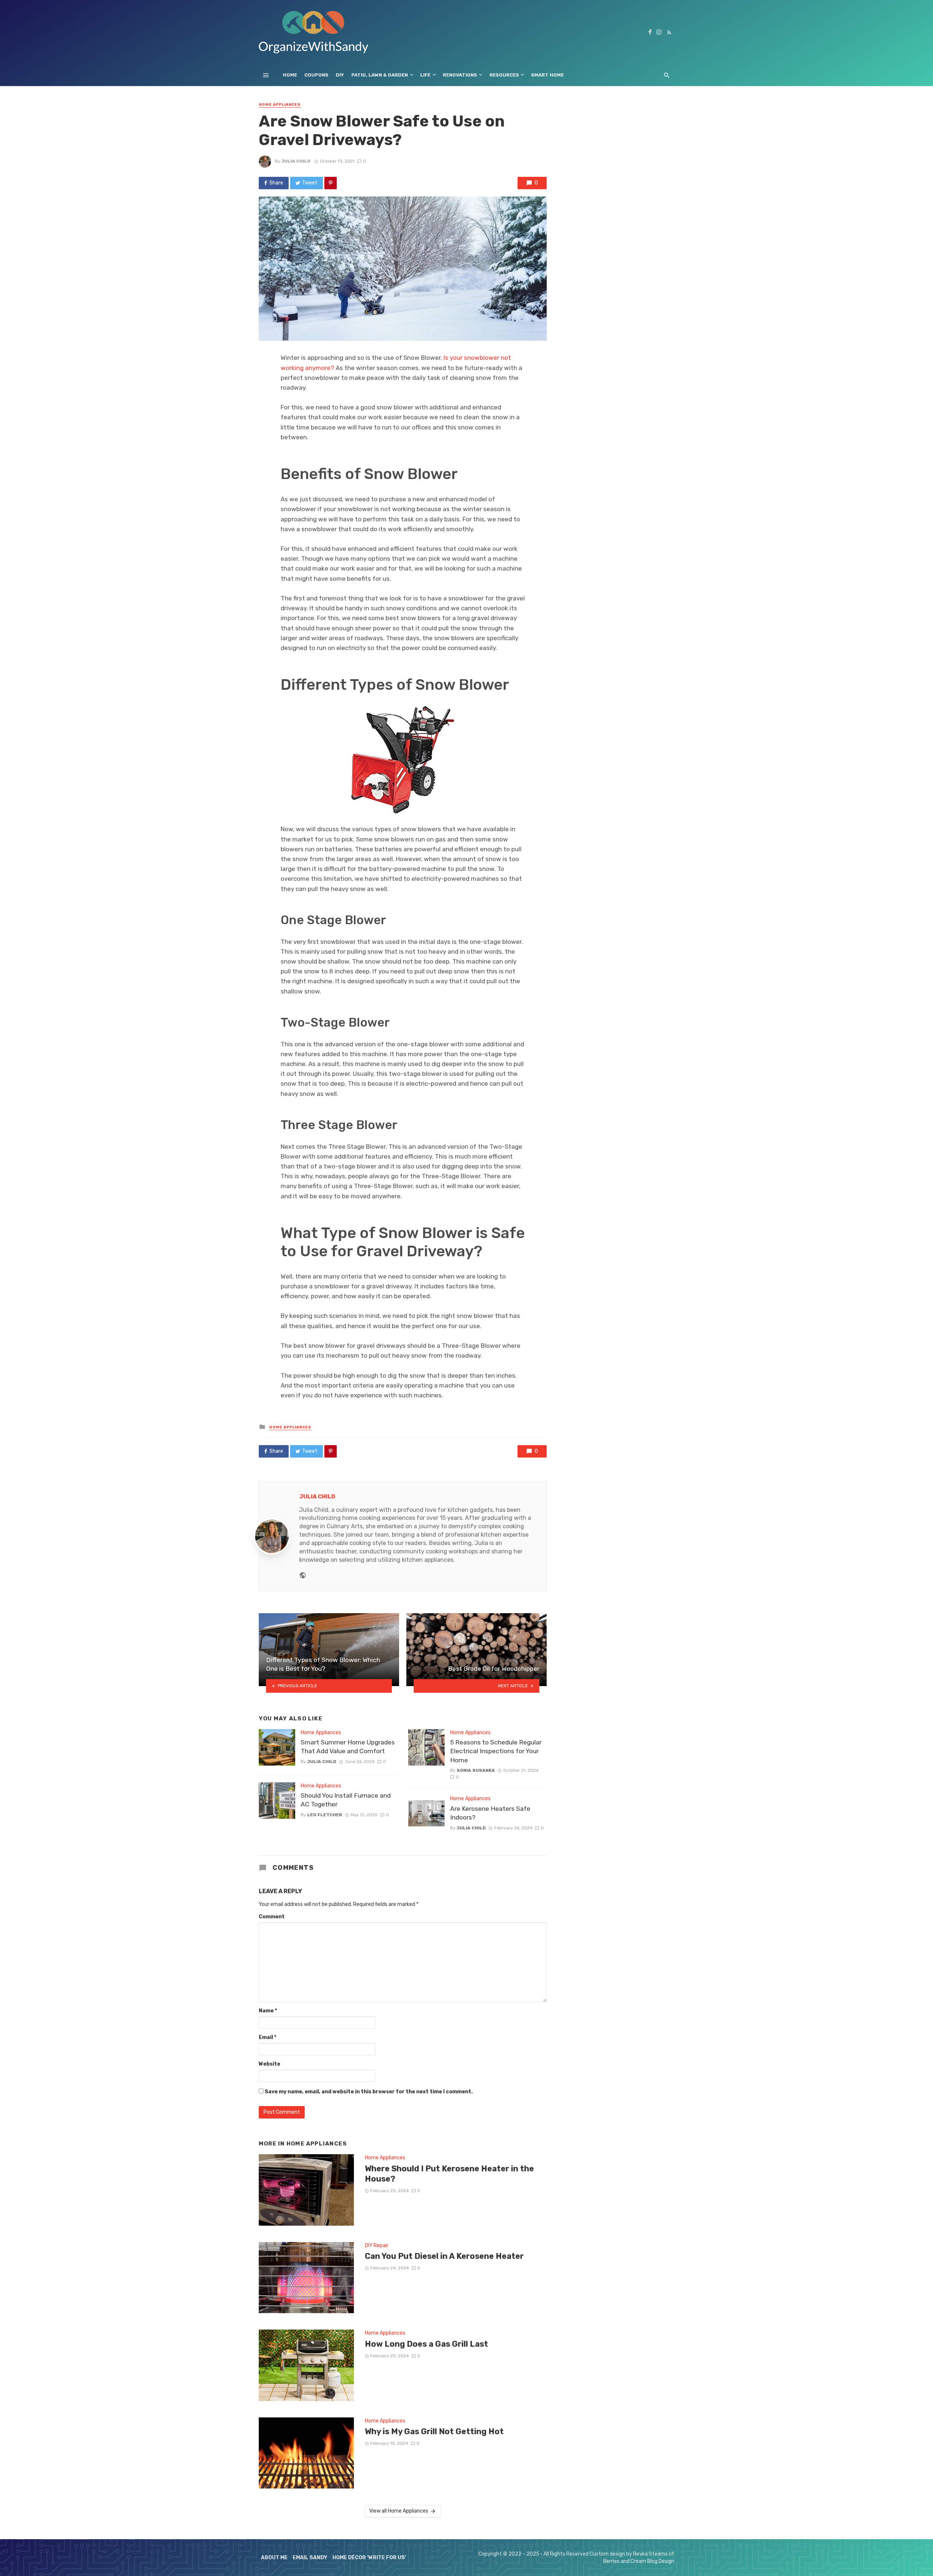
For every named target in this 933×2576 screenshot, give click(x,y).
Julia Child (296, 161)
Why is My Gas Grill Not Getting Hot (434, 2431)
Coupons (316, 75)
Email (268, 2037)
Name (268, 2011)
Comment (272, 1917)
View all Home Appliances (399, 2511)
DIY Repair (377, 2246)
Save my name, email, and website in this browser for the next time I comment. (369, 2092)
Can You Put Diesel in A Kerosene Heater (444, 2256)
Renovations (460, 75)
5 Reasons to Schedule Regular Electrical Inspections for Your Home (496, 1751)
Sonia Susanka (476, 1770)
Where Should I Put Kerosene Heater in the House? (449, 2174)
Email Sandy (310, 2558)
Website (270, 2064)
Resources (504, 75)
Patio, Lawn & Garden (380, 75)
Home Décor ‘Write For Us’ (369, 2558)
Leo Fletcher (325, 1815)
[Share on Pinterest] (331, 183)
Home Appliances (280, 105)
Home (290, 75)
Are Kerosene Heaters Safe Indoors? (490, 1813)
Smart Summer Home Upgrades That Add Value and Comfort (348, 1747)
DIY (340, 75)
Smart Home (547, 75)
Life (425, 75)
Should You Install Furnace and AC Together (346, 1800)
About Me (274, 2558)
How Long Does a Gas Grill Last (426, 2344)
